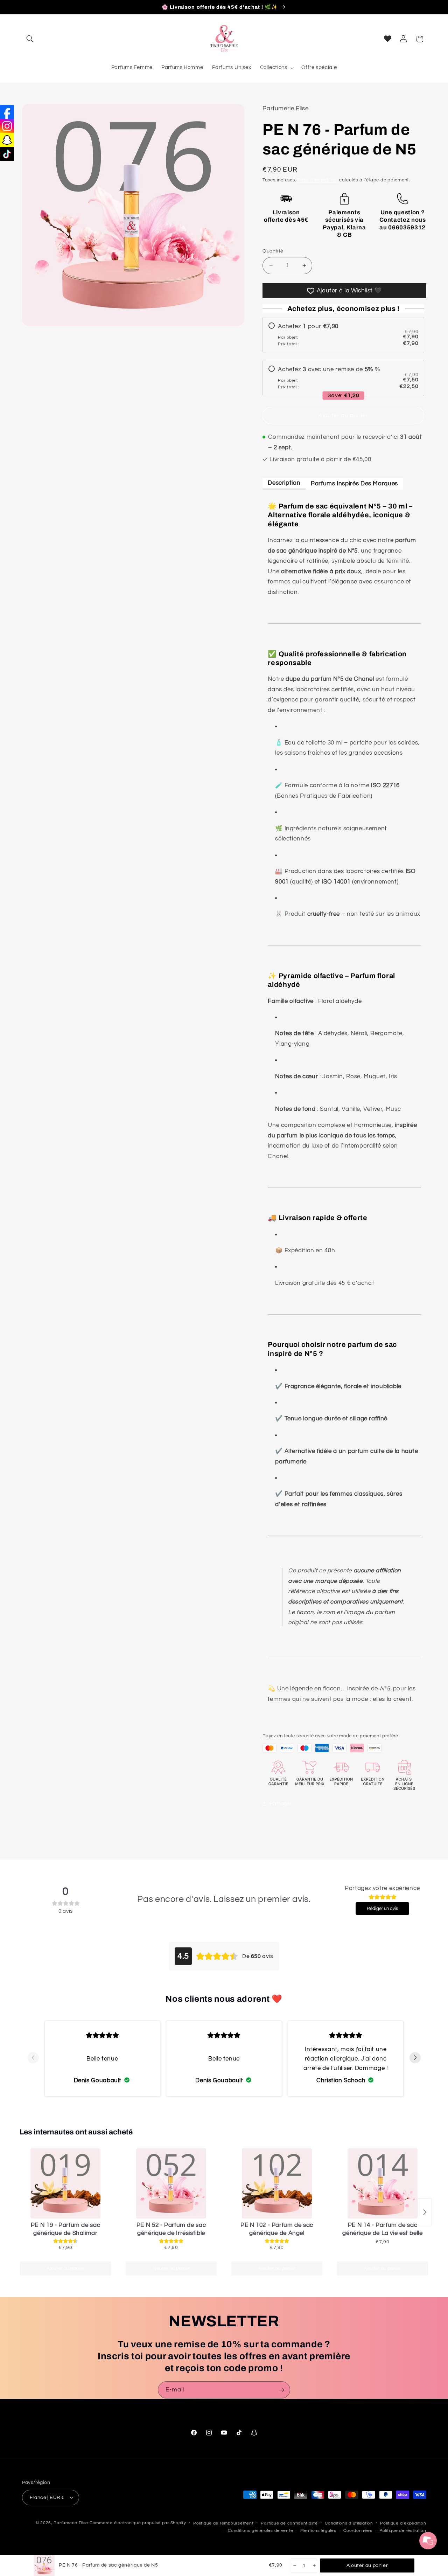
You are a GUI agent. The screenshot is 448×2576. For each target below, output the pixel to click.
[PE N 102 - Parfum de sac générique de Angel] (277, 2183)
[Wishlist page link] (388, 39)
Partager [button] (281, 1804)
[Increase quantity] (314, 2565)
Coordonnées (358, 2530)
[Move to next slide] (415, 2058)
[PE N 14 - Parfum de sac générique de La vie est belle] (383, 2183)
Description (284, 483)
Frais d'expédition (318, 180)
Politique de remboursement (223, 2523)
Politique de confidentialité (289, 2523)
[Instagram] (7, 126)
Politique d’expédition (403, 2523)
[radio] (343, 335)
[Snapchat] (7, 140)
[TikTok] (7, 154)
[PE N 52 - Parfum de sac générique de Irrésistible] (171, 2183)
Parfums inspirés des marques (354, 483)
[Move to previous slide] (33, 2058)
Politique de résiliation (403, 2530)
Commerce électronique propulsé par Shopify (138, 2523)
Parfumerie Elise (71, 2523)
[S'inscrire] (282, 2390)
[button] (30, 39)
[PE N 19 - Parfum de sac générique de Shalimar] (65, 2183)
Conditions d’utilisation (349, 2523)
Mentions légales (318, 2530)
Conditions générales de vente (260, 2530)
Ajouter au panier (65, 2269)
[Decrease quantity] (294, 2565)
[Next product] (425, 2212)
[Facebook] (7, 112)
